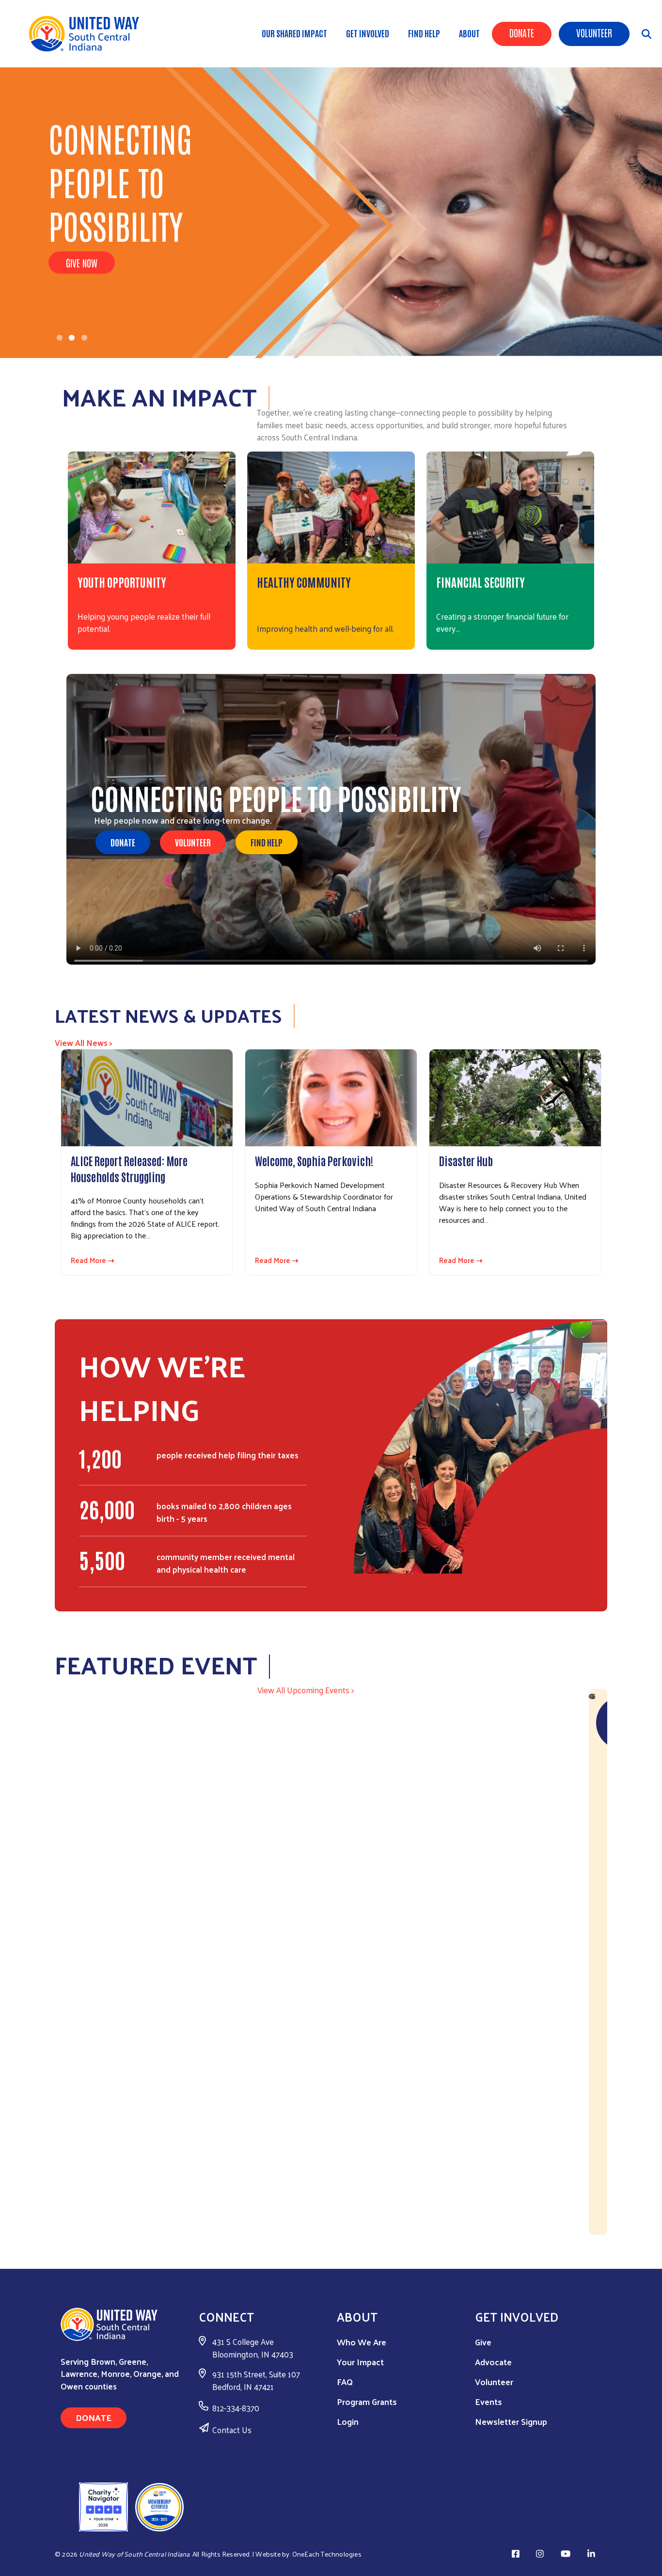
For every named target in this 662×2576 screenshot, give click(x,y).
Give (483, 2342)
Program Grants (367, 2401)
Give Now (82, 263)
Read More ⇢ (93, 1260)
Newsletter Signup (511, 2421)
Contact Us (232, 2430)
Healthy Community (304, 582)
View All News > (84, 1043)
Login (348, 2421)
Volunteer (594, 32)
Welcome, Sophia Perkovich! (314, 1160)
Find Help (424, 33)
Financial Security (481, 582)
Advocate (493, 2362)
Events (489, 2401)
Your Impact (360, 2362)
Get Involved (368, 33)
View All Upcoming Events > (306, 1690)
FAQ (345, 2381)
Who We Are (362, 2342)
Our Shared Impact (294, 33)
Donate (522, 32)
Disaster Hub (466, 1160)
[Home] (87, 34)
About (469, 33)
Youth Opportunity (122, 582)
